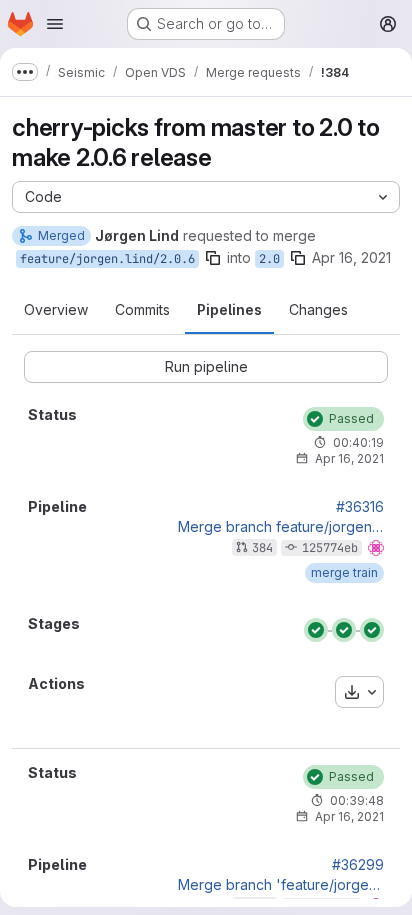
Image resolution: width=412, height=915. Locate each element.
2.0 (269, 259)
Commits (142, 309)
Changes (318, 309)
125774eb (330, 548)
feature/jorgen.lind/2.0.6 (107, 259)
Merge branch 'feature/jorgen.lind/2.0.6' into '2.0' (281, 885)
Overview (56, 309)
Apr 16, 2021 (351, 257)
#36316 (360, 507)
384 (262, 548)
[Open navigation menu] (55, 24)
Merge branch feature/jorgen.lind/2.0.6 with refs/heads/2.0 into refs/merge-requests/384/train (281, 527)
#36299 (358, 865)
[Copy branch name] (213, 258)
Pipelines (229, 309)
